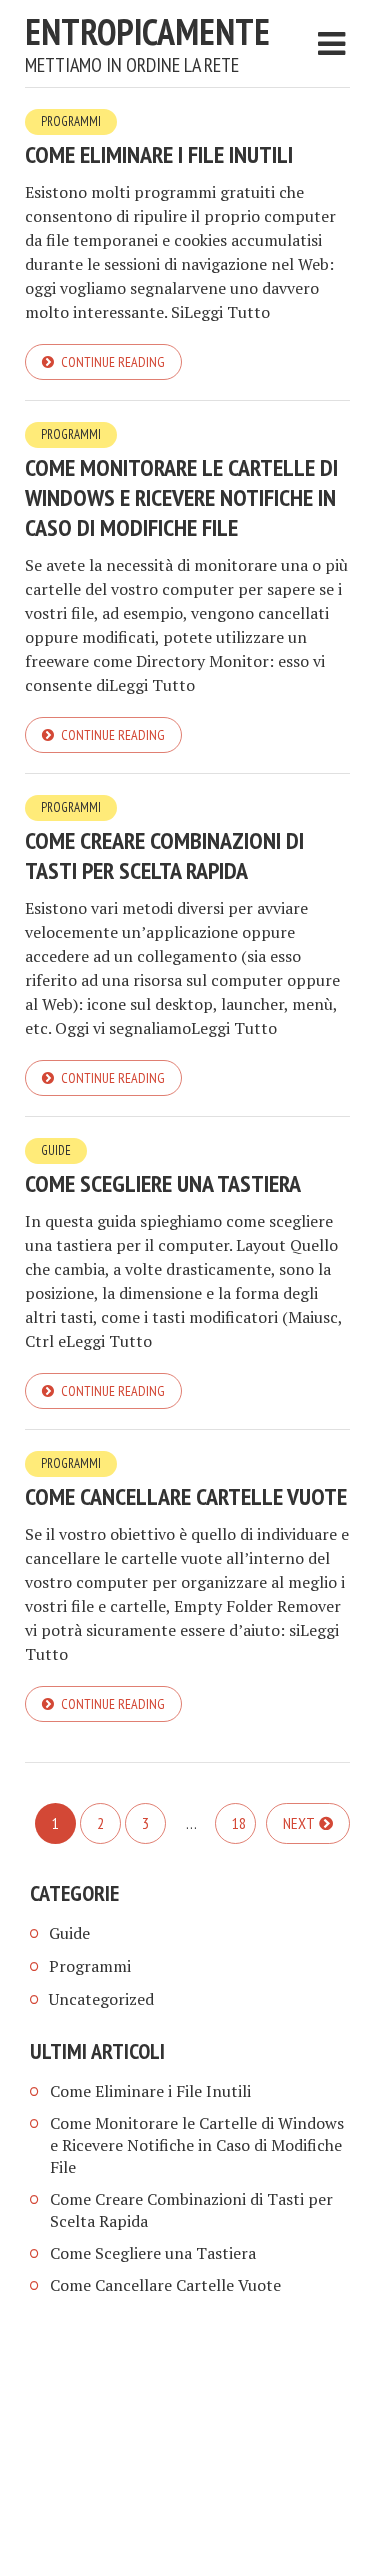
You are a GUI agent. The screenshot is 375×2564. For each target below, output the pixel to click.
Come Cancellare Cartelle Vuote (186, 1496)
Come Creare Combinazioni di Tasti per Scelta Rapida (164, 855)
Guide (56, 1150)
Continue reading (113, 362)
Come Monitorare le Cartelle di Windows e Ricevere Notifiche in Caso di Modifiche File (181, 497)
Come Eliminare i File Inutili (159, 154)
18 (239, 1823)
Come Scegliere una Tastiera (163, 1183)
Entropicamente (147, 31)
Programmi (71, 121)
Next (299, 1823)
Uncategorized (101, 1999)
